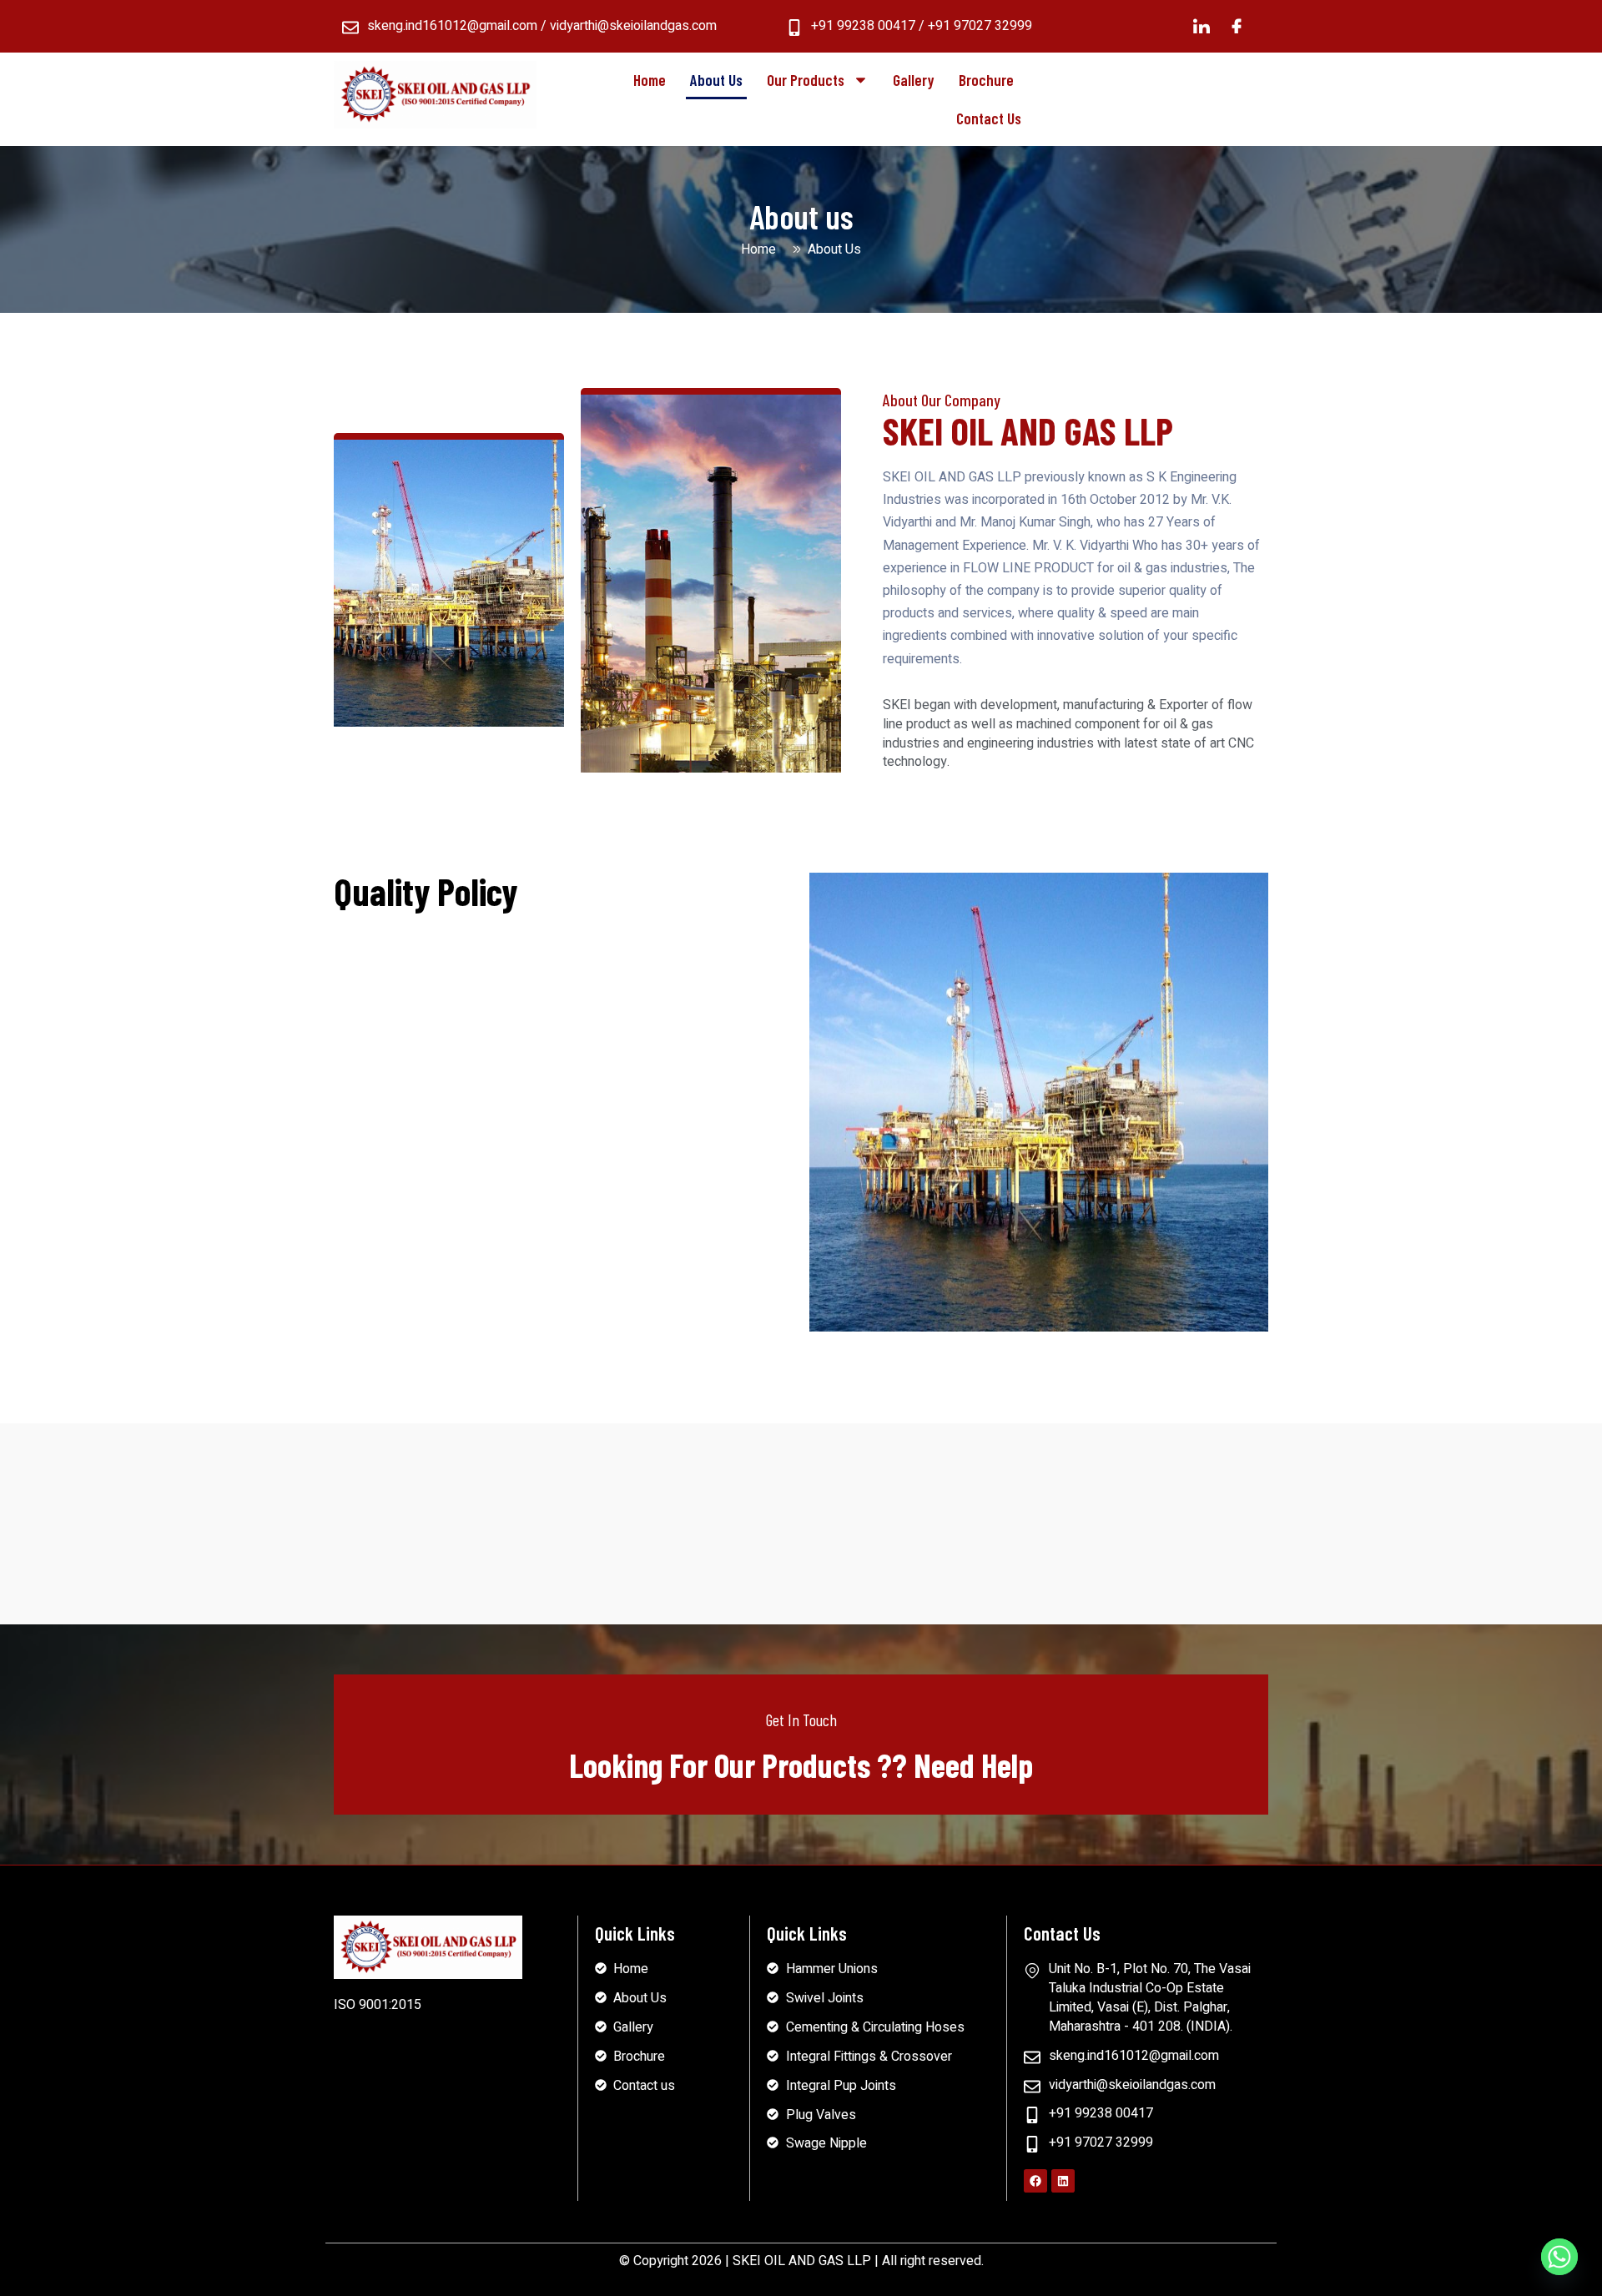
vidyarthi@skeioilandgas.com (633, 26)
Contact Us (989, 118)
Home (650, 80)
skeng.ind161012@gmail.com (452, 26)
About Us (716, 80)
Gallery (914, 80)
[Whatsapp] (1559, 2257)
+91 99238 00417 (863, 26)
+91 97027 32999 (980, 26)
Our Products (806, 80)
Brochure (986, 80)
